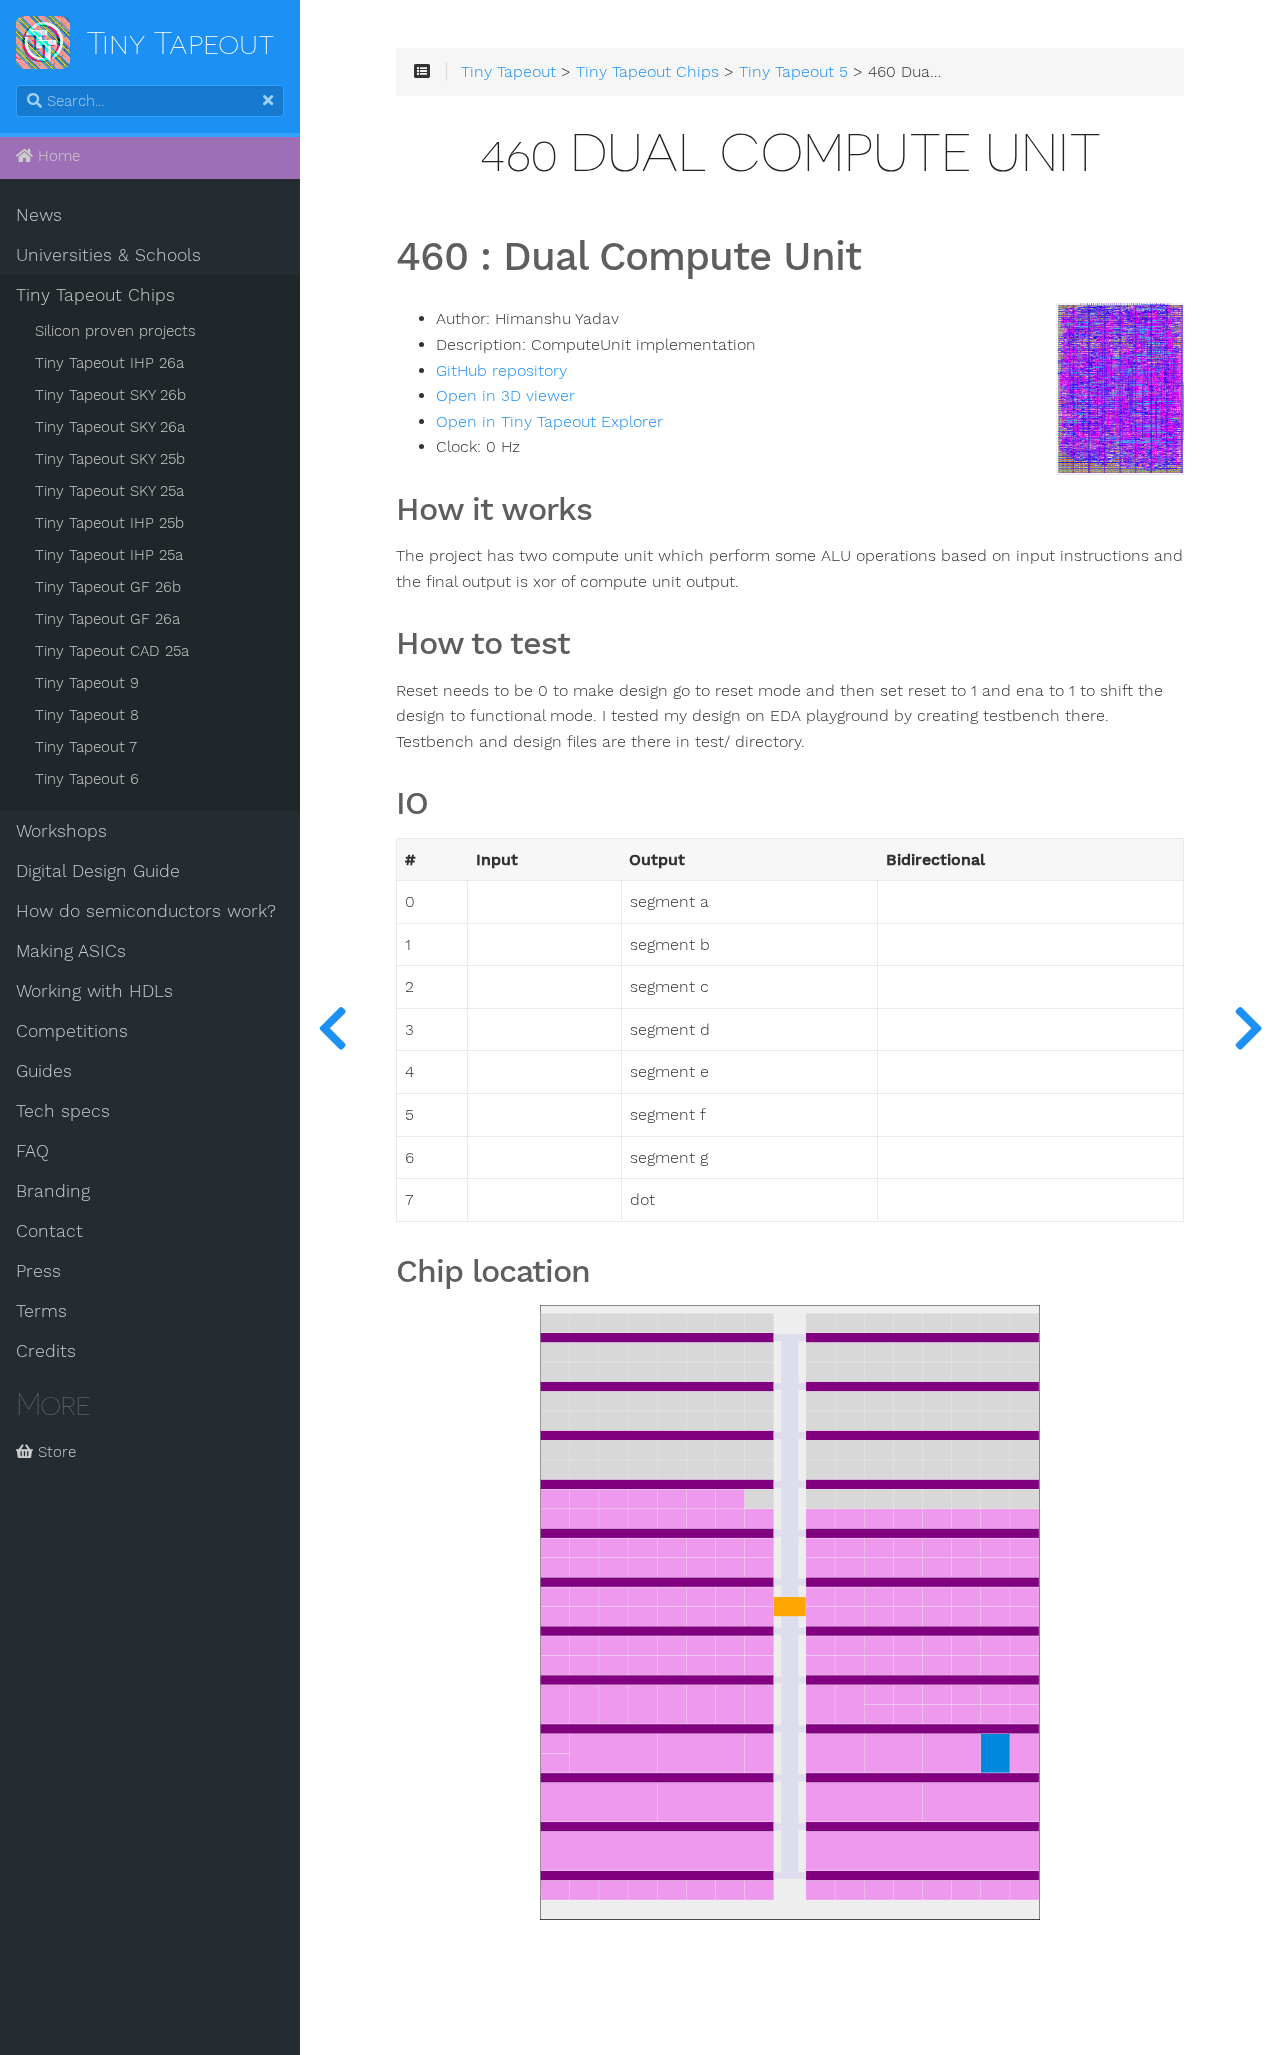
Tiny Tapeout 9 (87, 683)
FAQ (32, 1151)
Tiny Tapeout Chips (95, 295)
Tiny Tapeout (508, 72)
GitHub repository (501, 371)
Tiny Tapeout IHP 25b (109, 523)
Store (54, 1452)
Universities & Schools (108, 255)
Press (38, 1271)
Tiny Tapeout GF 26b (108, 587)
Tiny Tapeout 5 (793, 72)
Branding (53, 1191)
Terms (41, 1311)
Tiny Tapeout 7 (86, 747)
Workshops (61, 831)
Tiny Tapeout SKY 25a (109, 491)
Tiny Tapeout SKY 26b (110, 395)
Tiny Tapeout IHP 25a (109, 555)
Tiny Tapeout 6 (87, 779)
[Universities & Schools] (332, 1027)
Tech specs (63, 1111)
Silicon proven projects (115, 331)
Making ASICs (71, 951)
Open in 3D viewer (505, 396)
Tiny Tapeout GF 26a (107, 619)
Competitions (72, 1031)
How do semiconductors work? (146, 911)
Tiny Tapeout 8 (87, 715)
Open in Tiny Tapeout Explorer (549, 422)
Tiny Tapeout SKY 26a (110, 427)
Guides (44, 1071)
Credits (46, 1351)
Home (56, 156)
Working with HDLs (94, 991)
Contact (49, 1231)
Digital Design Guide (98, 871)
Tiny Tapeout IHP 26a (109, 363)
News (39, 215)
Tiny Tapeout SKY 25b (110, 459)
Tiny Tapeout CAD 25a (112, 651)
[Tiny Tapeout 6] (1248, 1027)
